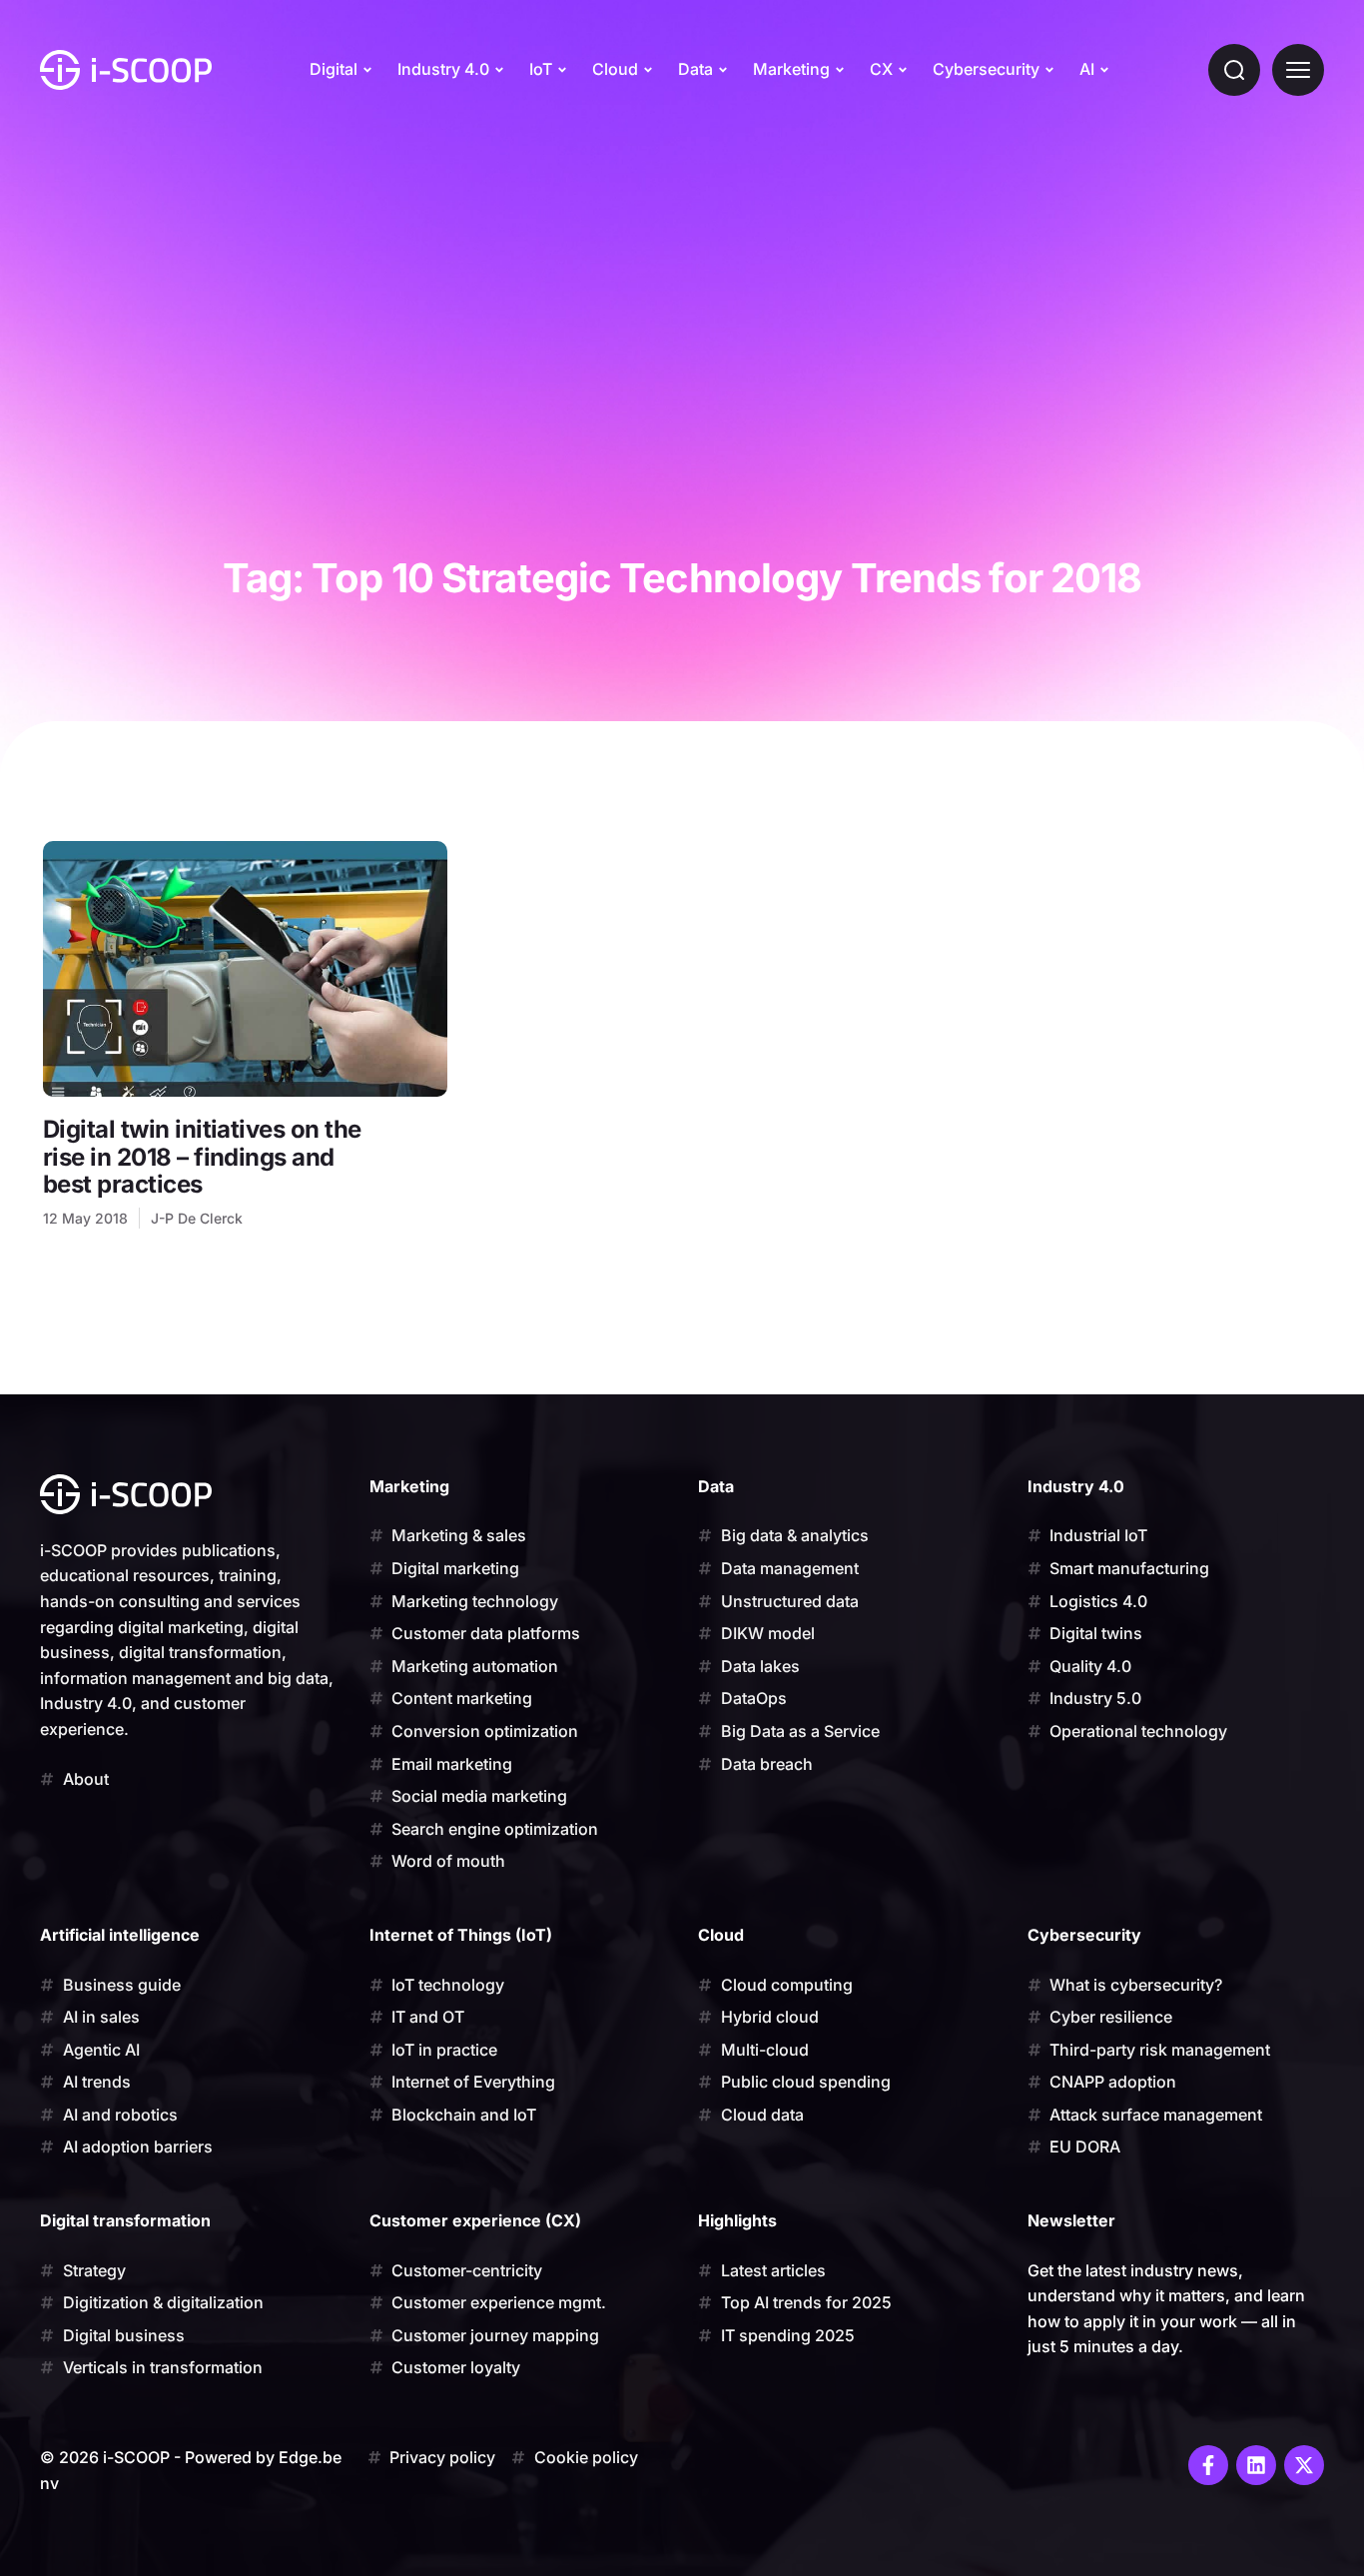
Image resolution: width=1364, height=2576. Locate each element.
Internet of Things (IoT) (461, 1935)
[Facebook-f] (1208, 2465)
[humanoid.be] (126, 70)
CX (881, 69)
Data (695, 69)
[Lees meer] (245, 969)
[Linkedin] (1256, 2465)
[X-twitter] (1304, 2465)
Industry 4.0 (443, 69)
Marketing (791, 69)
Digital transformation (125, 2220)
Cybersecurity (986, 69)
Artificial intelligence (120, 1935)
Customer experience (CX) (475, 2220)
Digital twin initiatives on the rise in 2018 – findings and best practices (202, 1157)
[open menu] (1298, 70)
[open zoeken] (1234, 70)
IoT (541, 69)
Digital (334, 69)
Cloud (615, 69)
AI (1087, 69)
